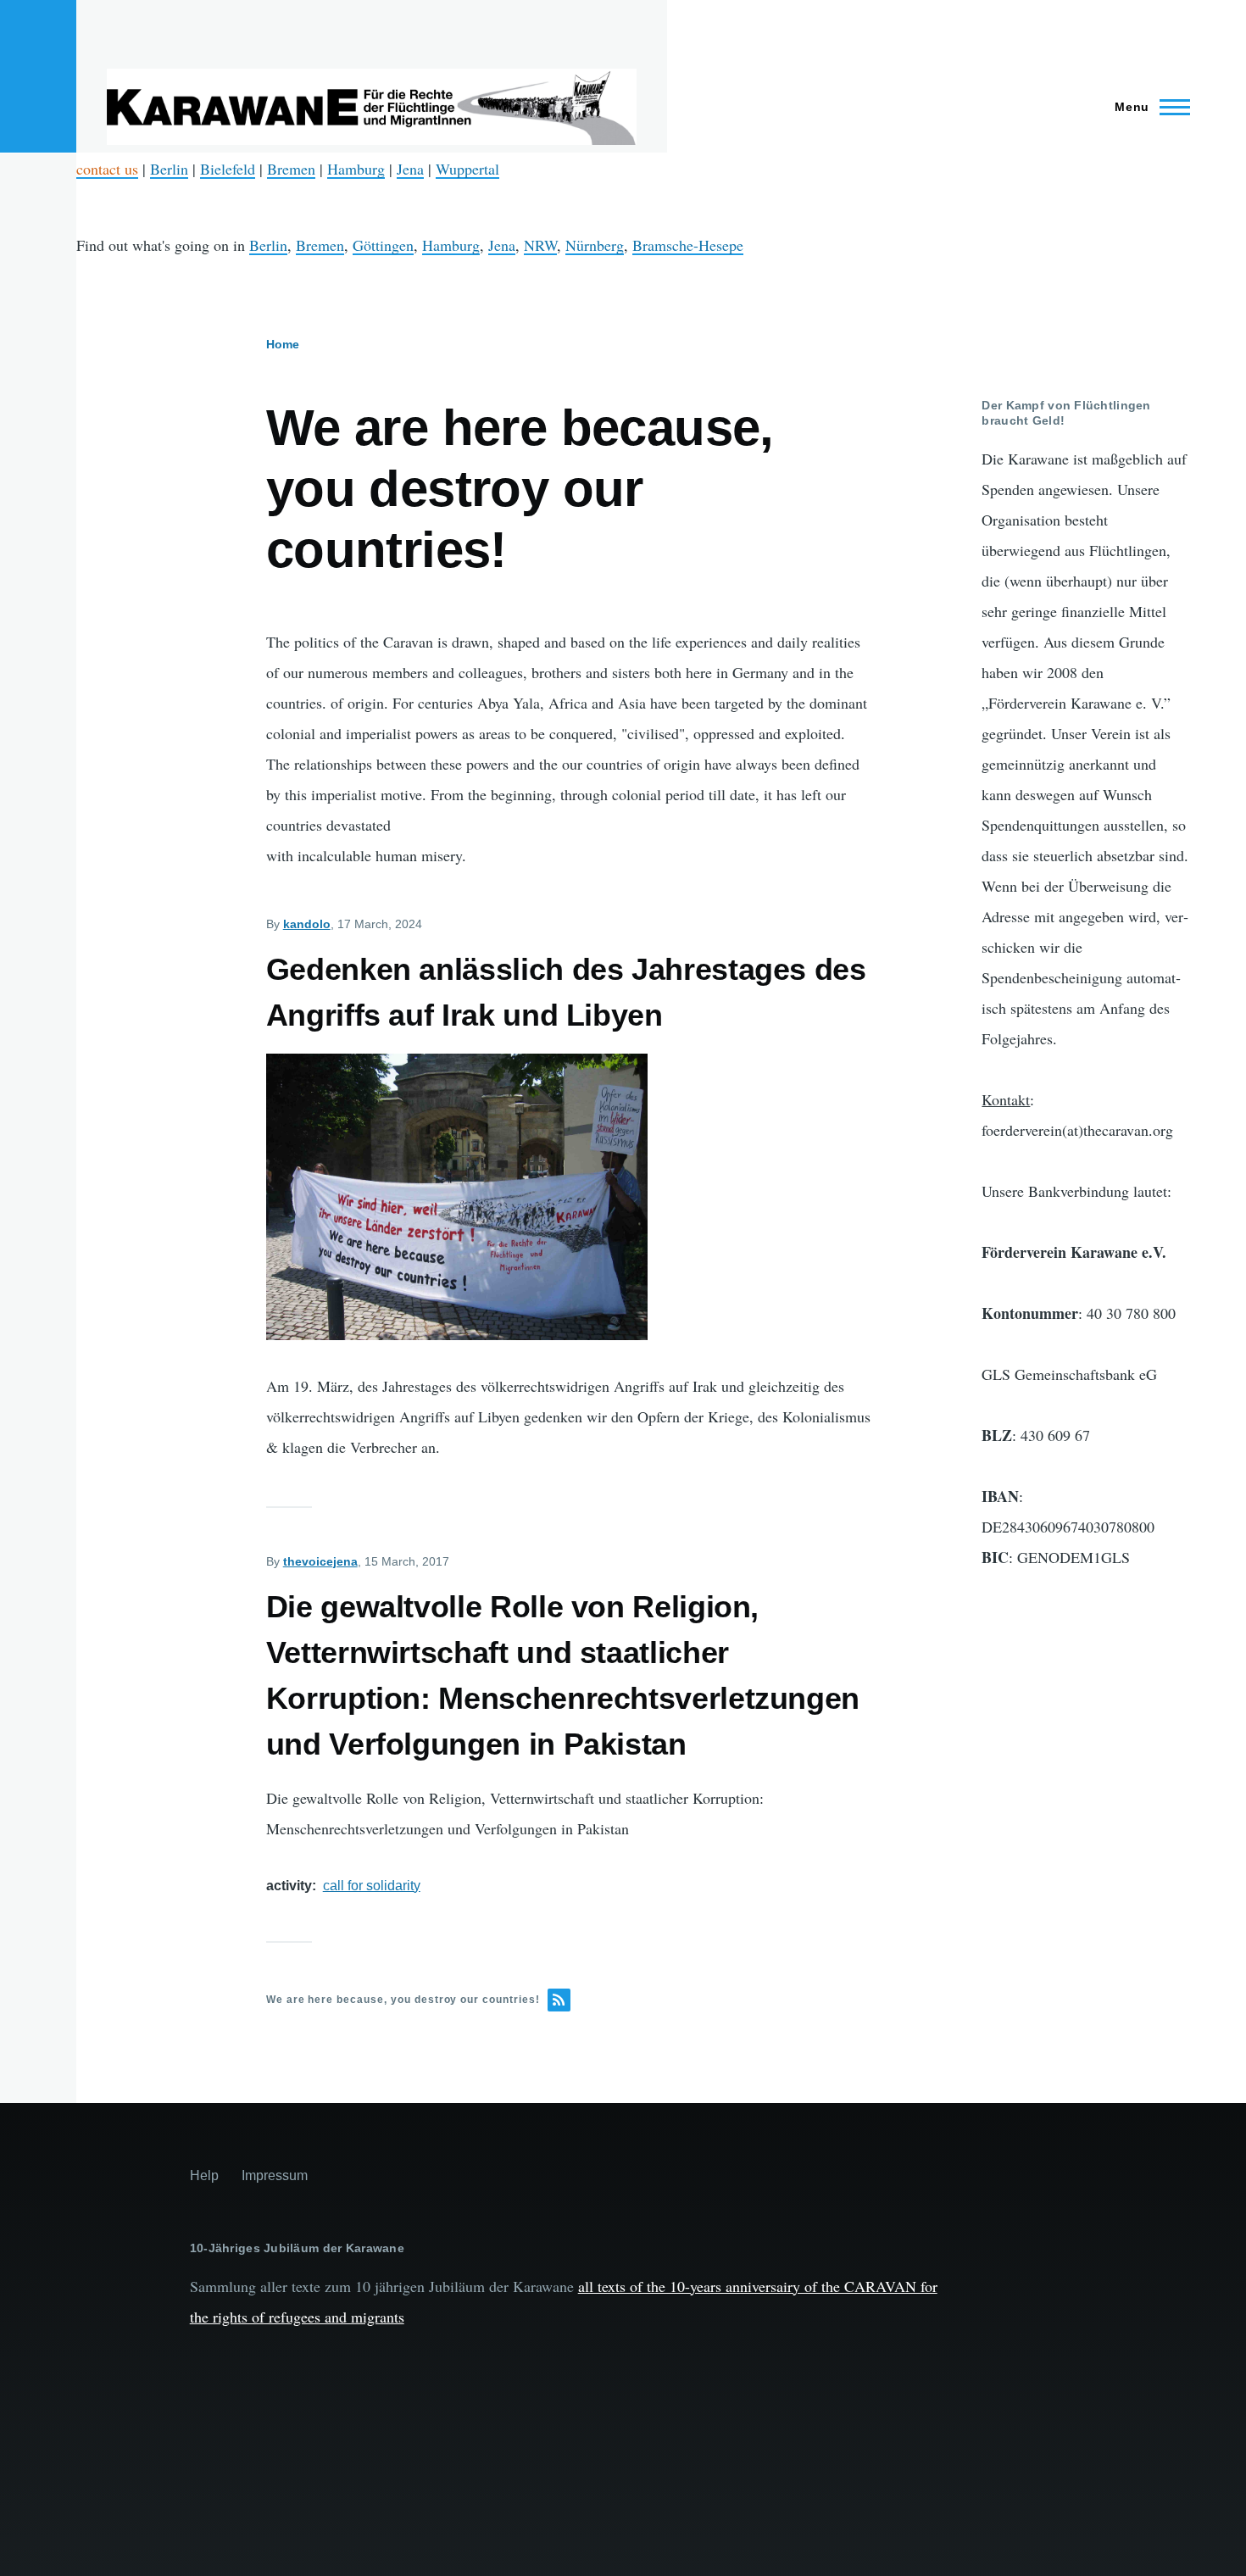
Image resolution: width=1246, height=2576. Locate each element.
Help (204, 2175)
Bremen (291, 169)
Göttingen (383, 245)
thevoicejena (320, 1561)
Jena (410, 169)
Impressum (275, 2175)
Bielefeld (228, 169)
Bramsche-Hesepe (688, 245)
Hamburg (356, 169)
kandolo (307, 924)
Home (283, 344)
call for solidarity (372, 1886)
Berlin (169, 169)
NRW (540, 245)
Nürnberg (595, 245)
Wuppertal (467, 169)
